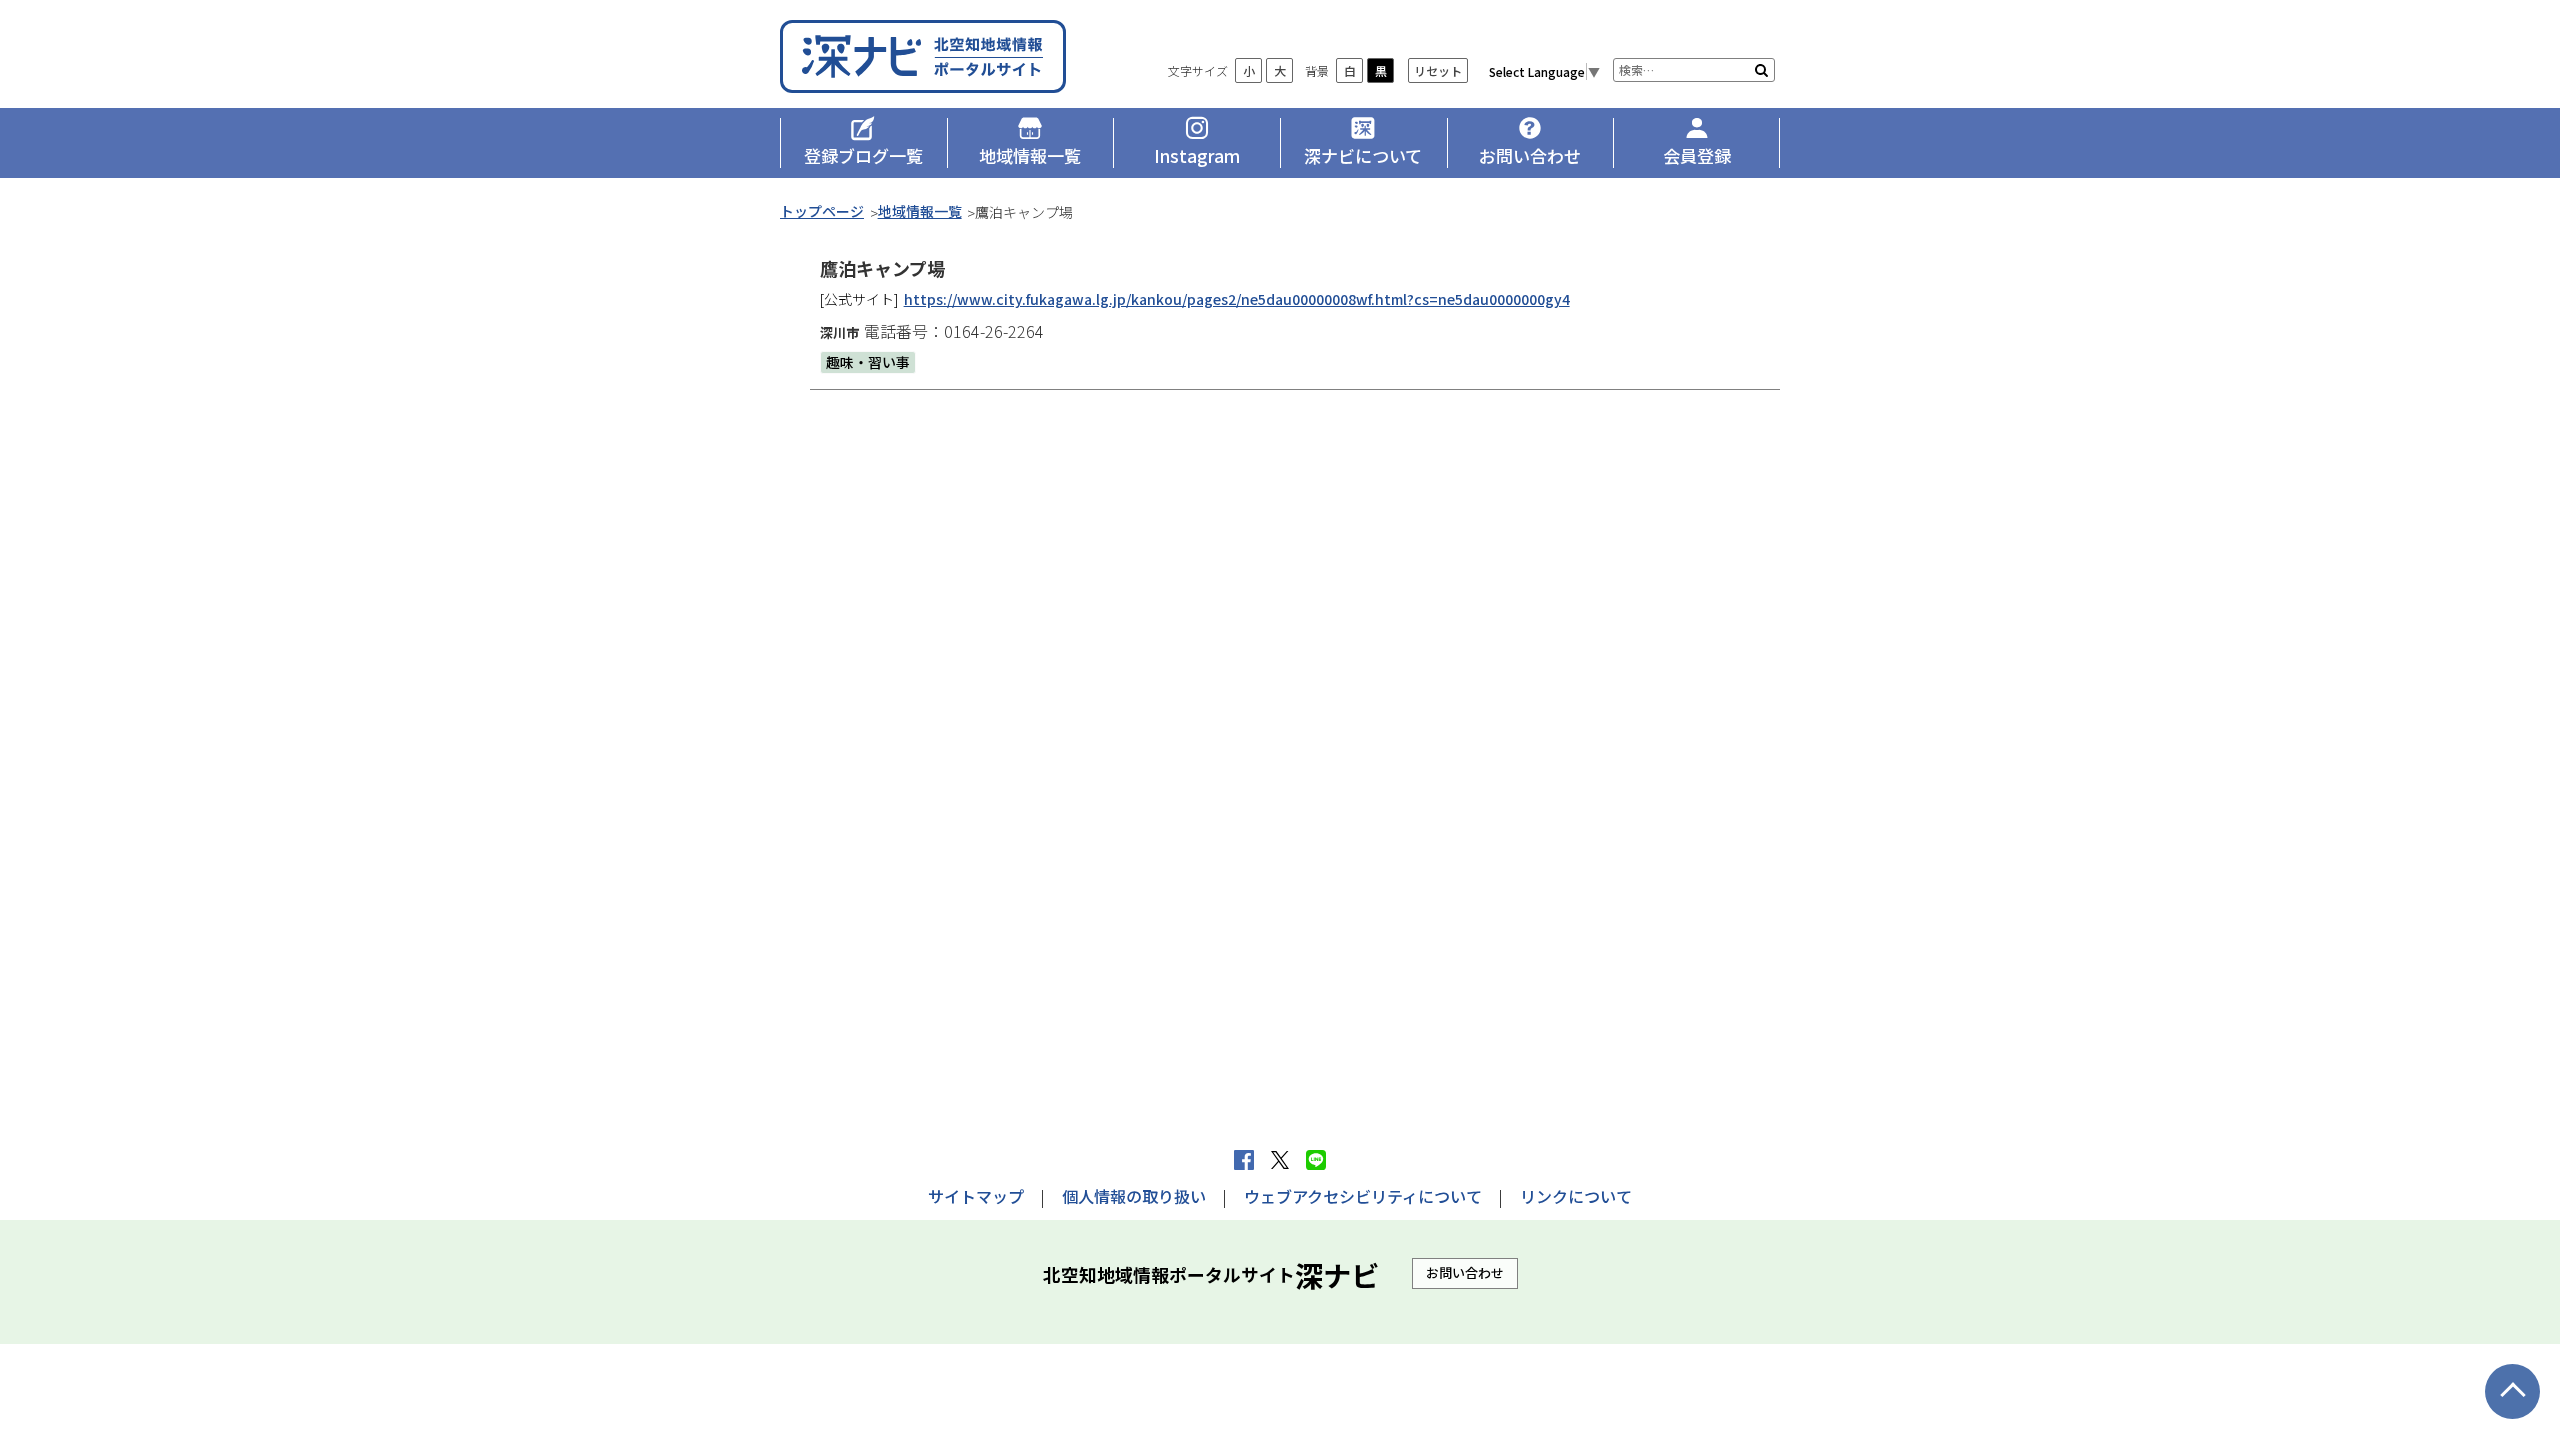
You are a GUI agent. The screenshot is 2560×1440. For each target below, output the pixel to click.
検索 (1761, 70)
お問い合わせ (1465, 1272)
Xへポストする (1280, 1160)
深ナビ (925, 56)
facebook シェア (1244, 1160)
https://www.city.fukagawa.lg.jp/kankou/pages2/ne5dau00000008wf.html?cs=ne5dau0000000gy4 (1237, 299)
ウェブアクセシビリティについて (1363, 1196)
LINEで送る (1316, 1160)
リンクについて (1576, 1196)
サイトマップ (976, 1196)
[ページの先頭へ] (2512, 1391)
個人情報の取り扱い (1134, 1196)
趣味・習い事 (868, 362)
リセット (1438, 70)
